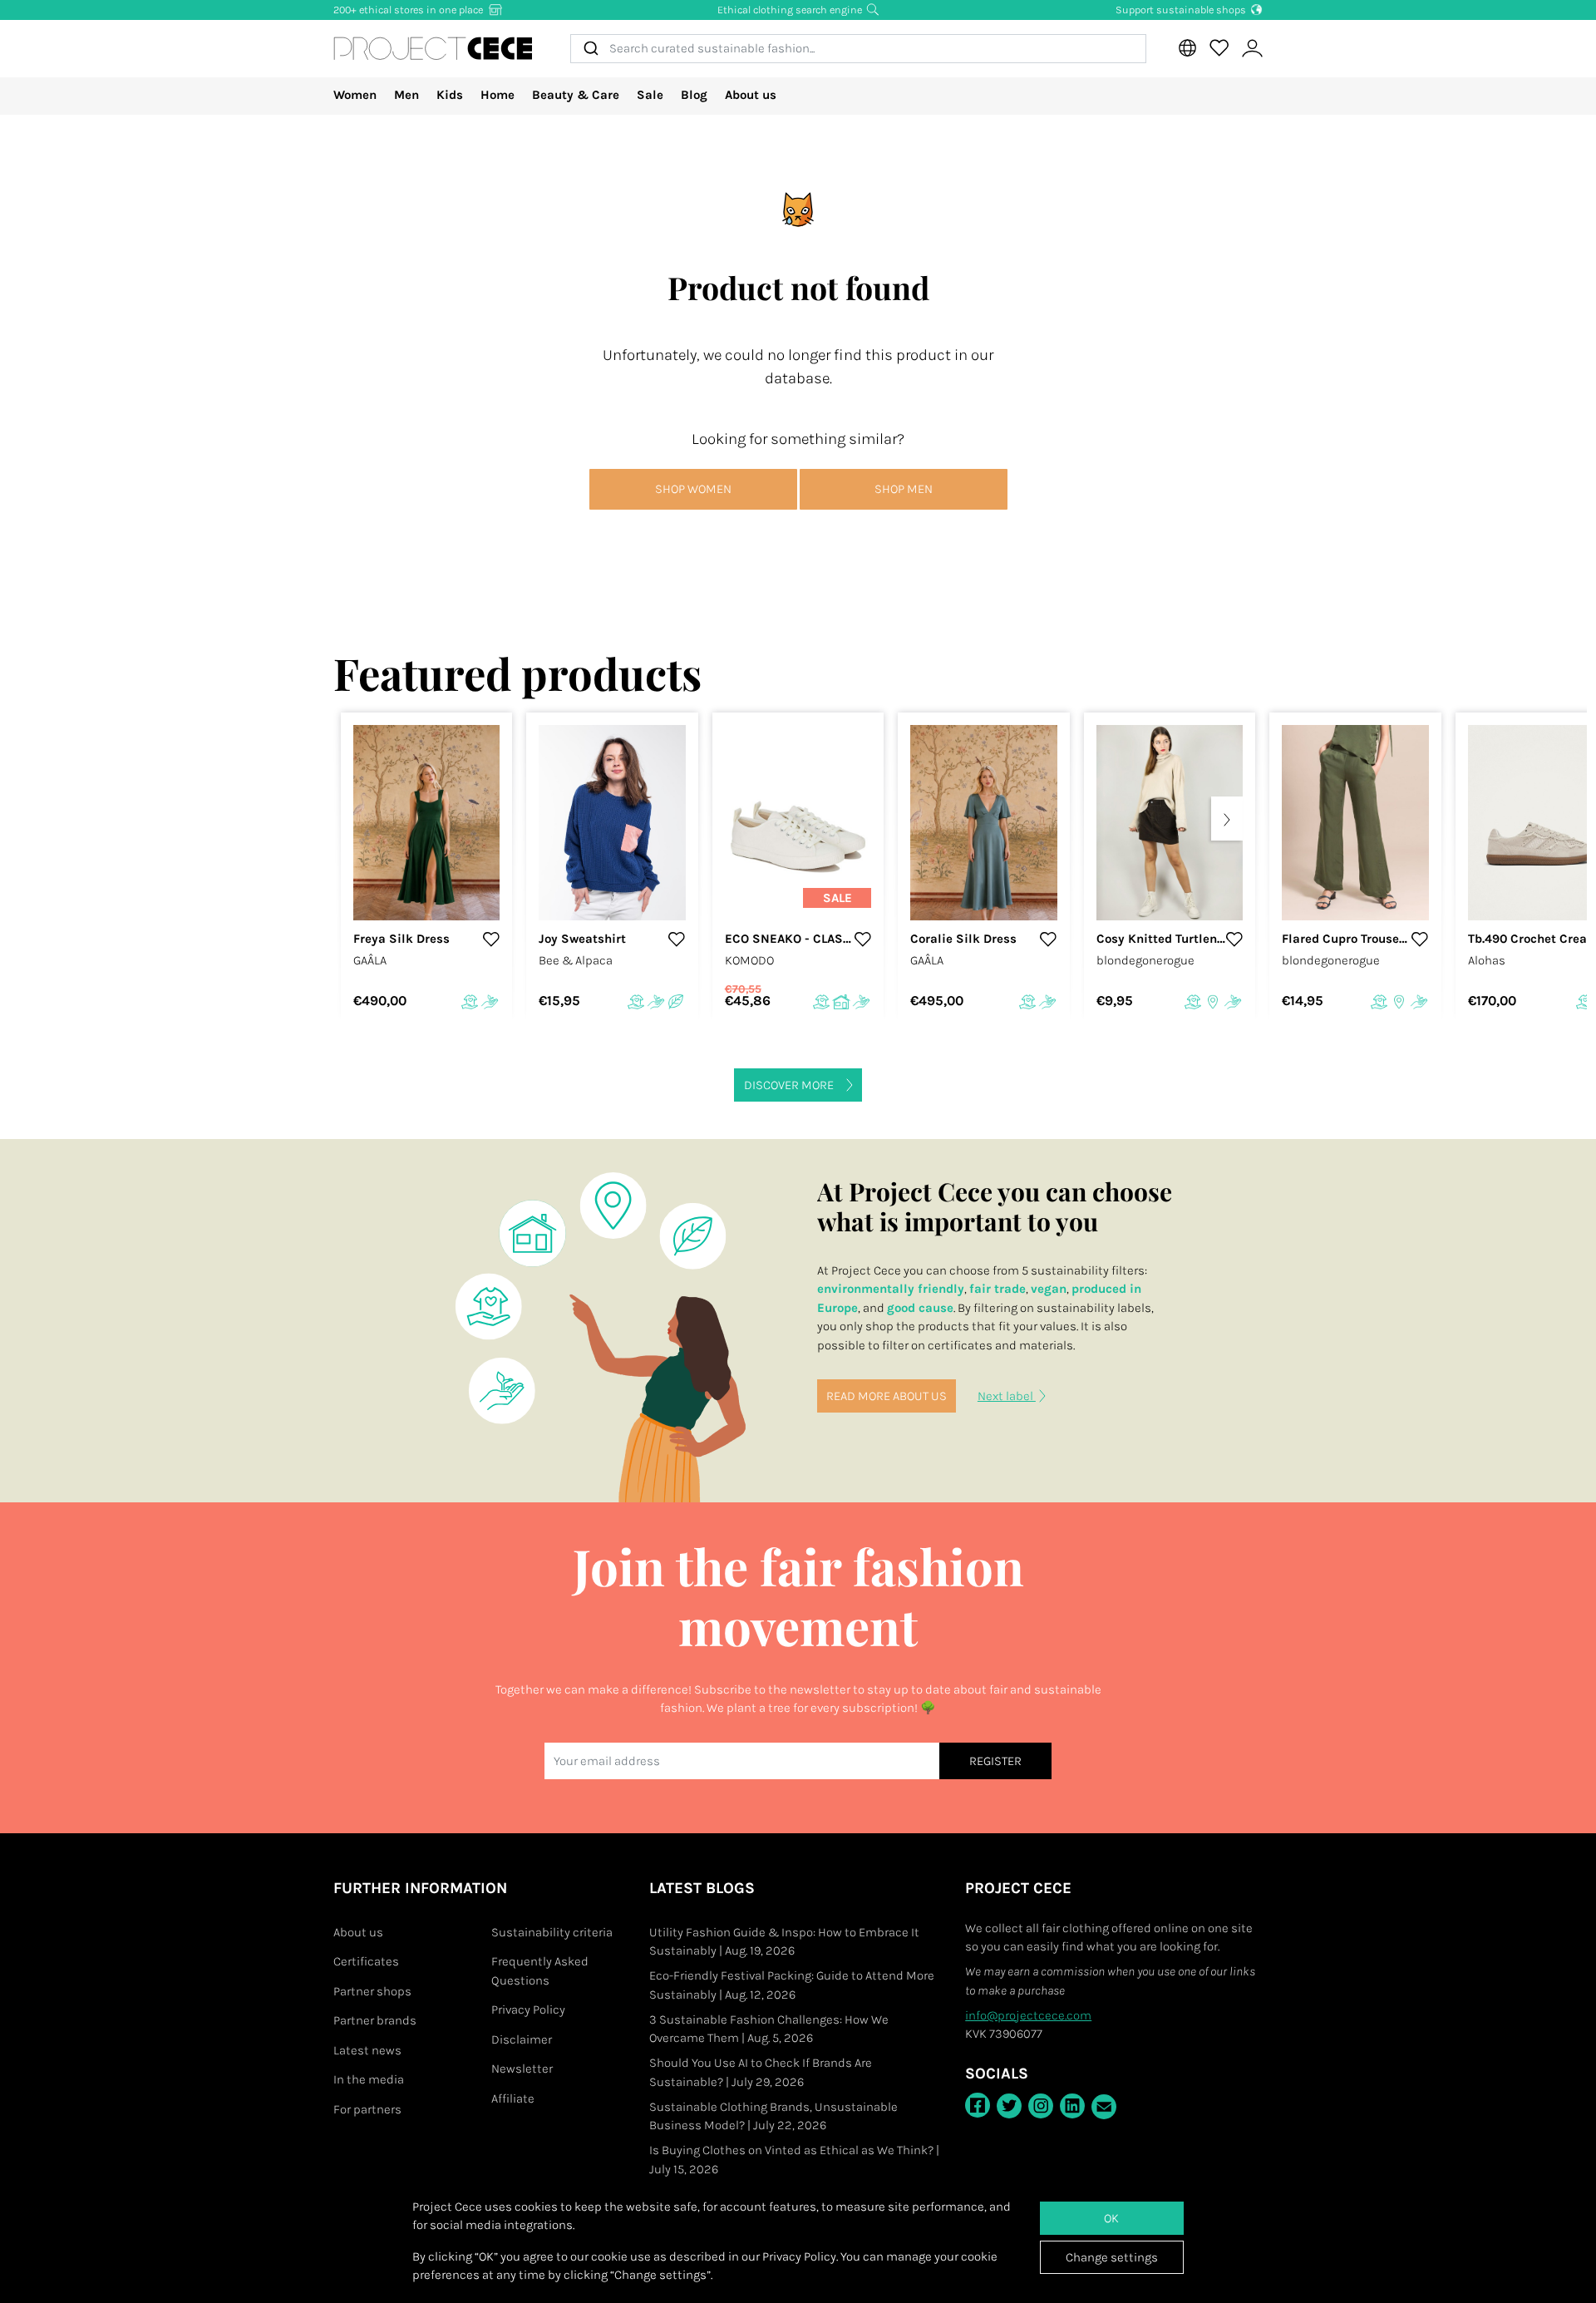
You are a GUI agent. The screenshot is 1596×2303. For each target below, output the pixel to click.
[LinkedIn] (1072, 2106)
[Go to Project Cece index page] (433, 48)
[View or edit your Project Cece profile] (1252, 49)
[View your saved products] (1219, 48)
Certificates (366, 1961)
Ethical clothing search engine (791, 10)
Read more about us (887, 1396)
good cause (920, 1308)
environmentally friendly (891, 1289)
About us (751, 95)
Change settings (1112, 2257)
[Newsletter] (1104, 2107)
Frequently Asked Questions (540, 1971)
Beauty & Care (576, 95)
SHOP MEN (904, 489)
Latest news (367, 2050)
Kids (450, 95)
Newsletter (522, 2069)
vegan (1049, 1289)
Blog (694, 95)
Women (355, 95)
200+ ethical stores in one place (409, 10)
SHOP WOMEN (693, 489)
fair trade (997, 1289)
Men (406, 95)
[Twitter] (1009, 2106)
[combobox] (858, 49)
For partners (367, 2109)
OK (1111, 2218)
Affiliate (513, 2098)
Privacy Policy (528, 2010)
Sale (650, 95)
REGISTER (995, 1761)
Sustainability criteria (552, 1932)
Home (498, 95)
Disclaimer (522, 2039)
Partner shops (372, 1991)
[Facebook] (978, 2105)
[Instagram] (1041, 2106)
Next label (1007, 1396)
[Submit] (590, 49)
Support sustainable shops (1182, 10)
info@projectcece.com (1028, 2015)
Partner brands (375, 2020)
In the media (369, 2079)
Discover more (789, 1085)
